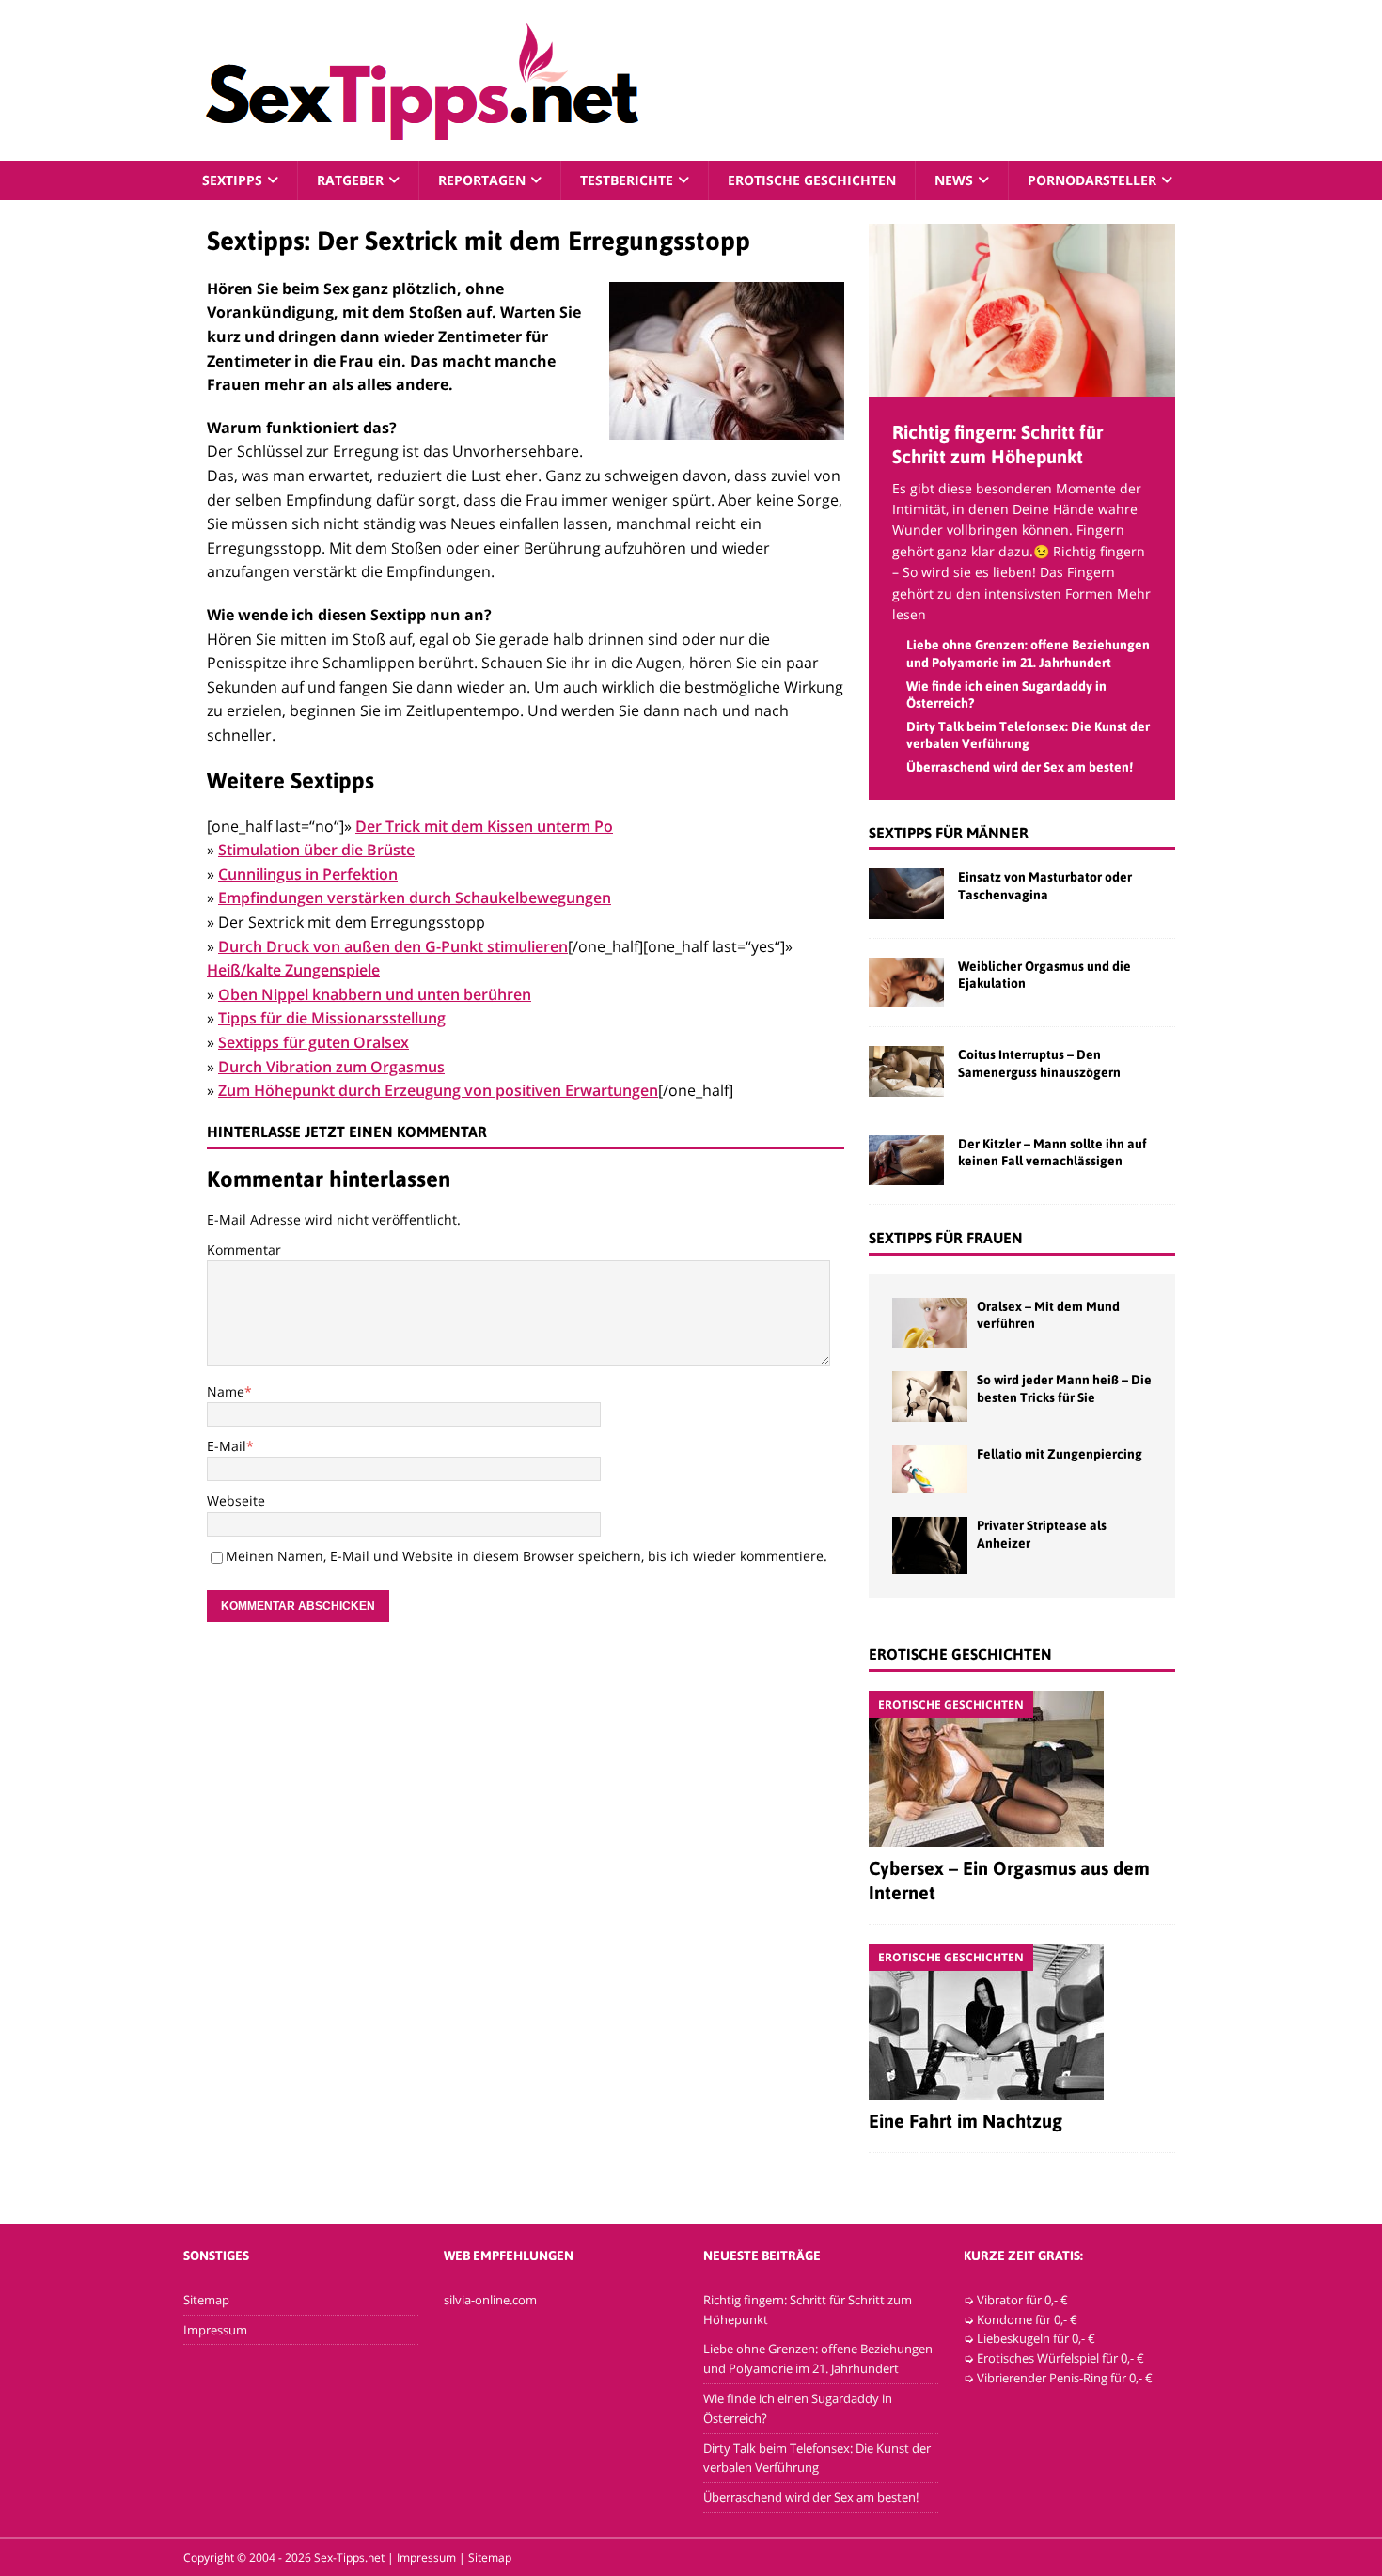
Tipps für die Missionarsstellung (332, 1018)
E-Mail (227, 1446)
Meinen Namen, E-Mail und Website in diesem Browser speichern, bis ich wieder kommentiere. (526, 1556)
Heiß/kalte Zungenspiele (293, 970)
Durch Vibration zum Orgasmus (331, 1067)
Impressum (215, 2330)
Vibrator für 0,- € (1022, 2300)
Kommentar (244, 1249)
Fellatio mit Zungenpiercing (1060, 1454)
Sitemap (206, 2300)
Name (226, 1391)
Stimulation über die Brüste (316, 850)
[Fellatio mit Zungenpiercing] (930, 1470)
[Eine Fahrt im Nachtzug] (1022, 2022)
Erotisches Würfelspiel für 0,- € (1060, 2358)
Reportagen (482, 180)
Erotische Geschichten (812, 180)
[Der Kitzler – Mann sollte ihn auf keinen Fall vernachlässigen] (906, 1160)
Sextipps (232, 180)
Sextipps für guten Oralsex (314, 1042)
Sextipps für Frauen (946, 1238)
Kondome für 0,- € (1027, 2319)
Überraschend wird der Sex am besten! (1020, 767)
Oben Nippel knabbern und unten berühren (375, 994)
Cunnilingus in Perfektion (308, 874)
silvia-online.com (490, 2300)
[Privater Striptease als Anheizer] (930, 1545)
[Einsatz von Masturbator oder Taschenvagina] (906, 893)
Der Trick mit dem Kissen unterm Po (484, 826)
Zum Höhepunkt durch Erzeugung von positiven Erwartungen (438, 1090)
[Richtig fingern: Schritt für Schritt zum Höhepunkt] (1022, 385)
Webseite (236, 1500)
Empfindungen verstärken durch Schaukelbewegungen (415, 898)
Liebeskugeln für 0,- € (1036, 2338)
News (954, 180)
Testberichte (627, 180)
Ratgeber (350, 180)
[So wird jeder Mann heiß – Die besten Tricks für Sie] (930, 1396)
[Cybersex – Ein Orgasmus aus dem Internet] (1022, 1769)
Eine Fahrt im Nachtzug (966, 2121)
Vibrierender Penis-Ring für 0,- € (1065, 2378)
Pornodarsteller (1092, 180)
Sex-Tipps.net (349, 2558)
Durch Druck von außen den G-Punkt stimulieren (393, 946)
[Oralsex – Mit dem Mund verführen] (930, 1323)
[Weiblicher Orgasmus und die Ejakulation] (906, 983)
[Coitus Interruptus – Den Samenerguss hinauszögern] (906, 1071)
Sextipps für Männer (949, 833)
